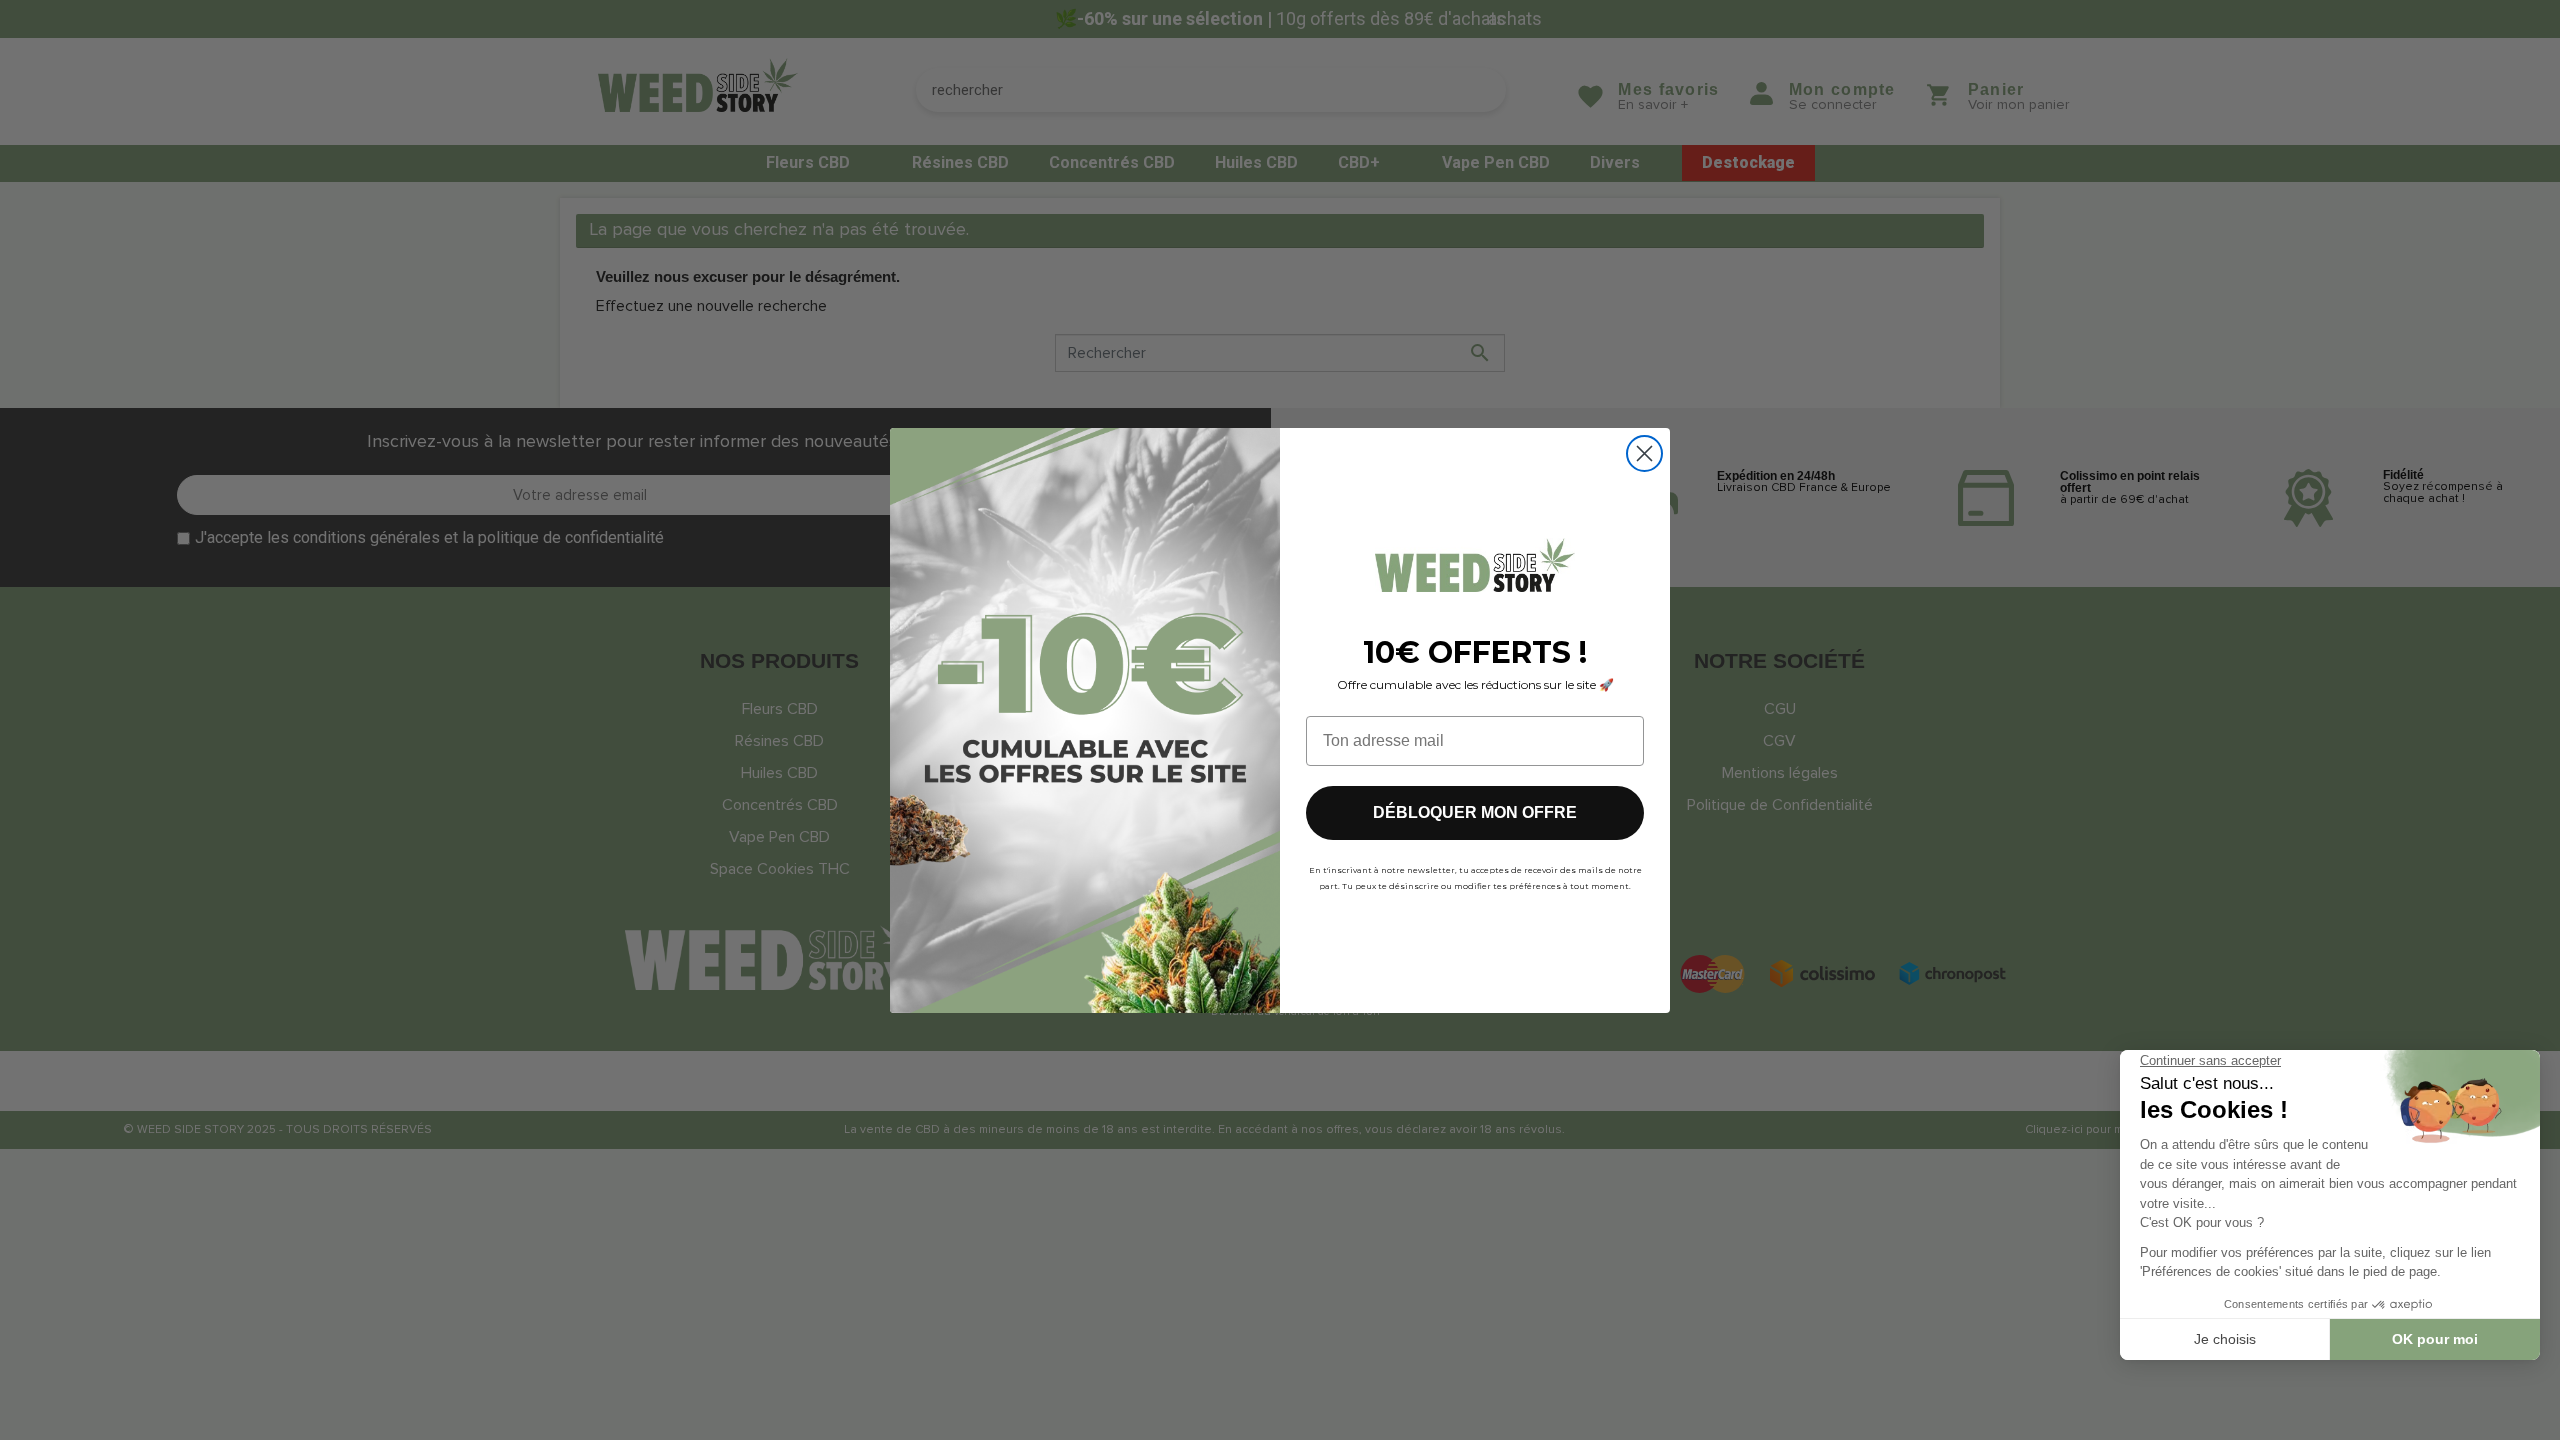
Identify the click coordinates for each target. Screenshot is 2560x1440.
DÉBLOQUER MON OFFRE (1475, 812)
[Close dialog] (1644, 453)
